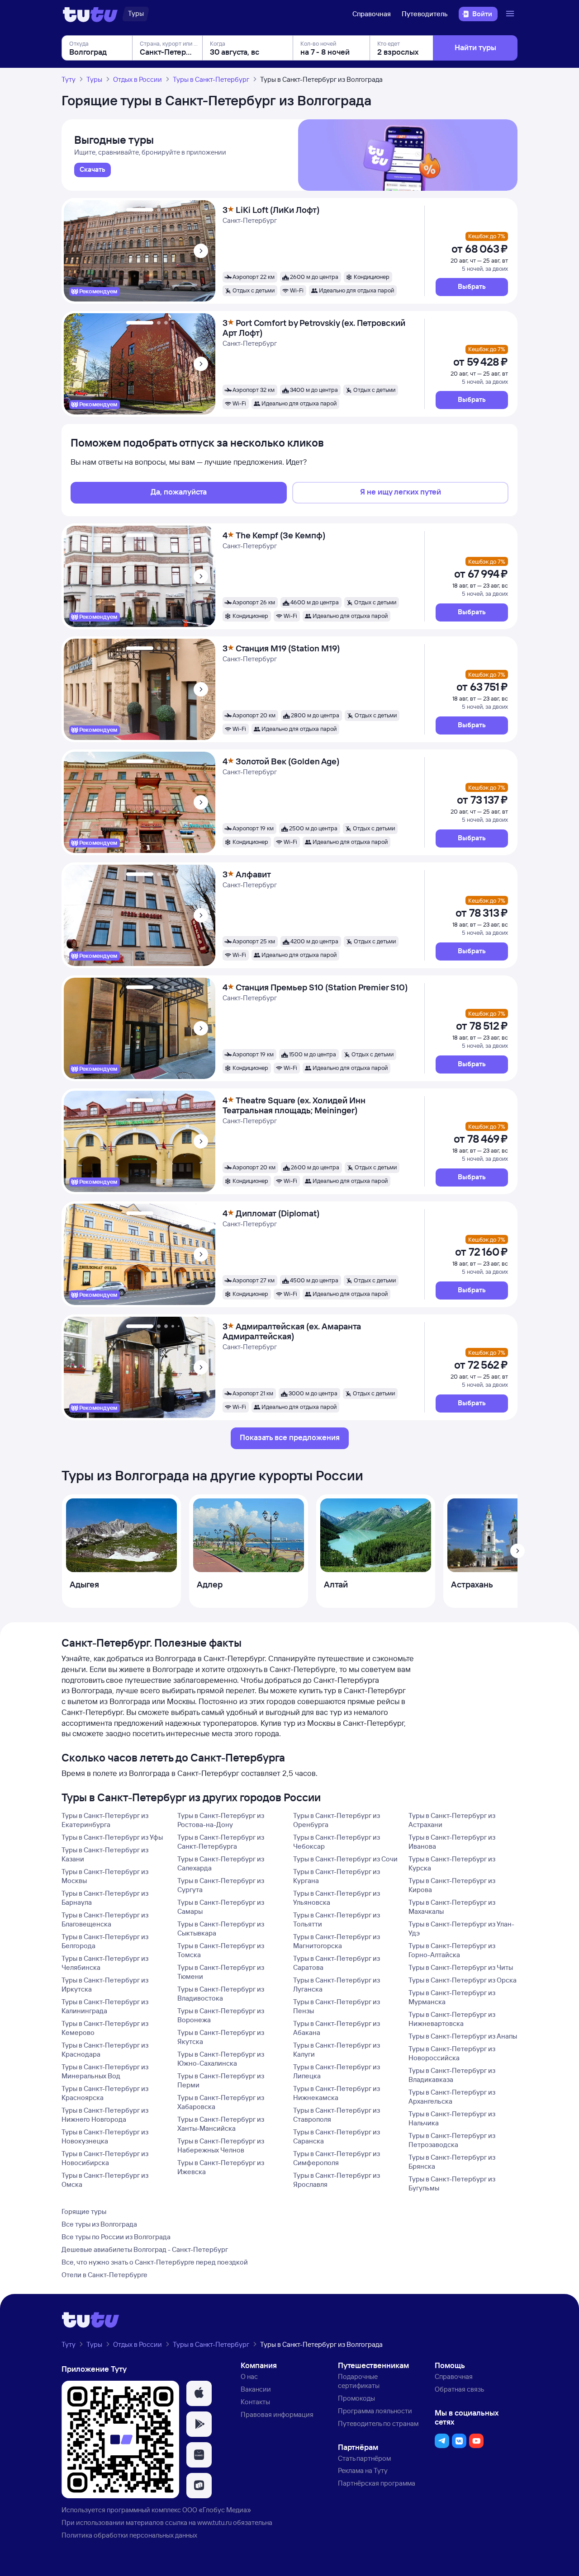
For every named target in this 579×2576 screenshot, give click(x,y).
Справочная (372, 14)
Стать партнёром (364, 2458)
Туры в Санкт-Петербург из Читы (461, 1967)
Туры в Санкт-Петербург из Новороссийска (452, 2053)
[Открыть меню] (511, 14)
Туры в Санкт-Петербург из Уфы (112, 1837)
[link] (93, 170)
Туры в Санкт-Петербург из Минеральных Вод (105, 2071)
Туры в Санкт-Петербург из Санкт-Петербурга (221, 1842)
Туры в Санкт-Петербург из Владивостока (221, 1994)
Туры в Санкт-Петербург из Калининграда (105, 2006)
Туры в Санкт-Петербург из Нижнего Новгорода (105, 2115)
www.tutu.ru (214, 2522)
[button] (472, 287)
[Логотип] (90, 14)
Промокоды (356, 2398)
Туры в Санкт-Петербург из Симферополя (337, 2158)
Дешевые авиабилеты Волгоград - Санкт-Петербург (145, 2249)
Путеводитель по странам (378, 2423)
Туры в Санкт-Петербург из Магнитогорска (337, 1941)
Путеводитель (425, 14)
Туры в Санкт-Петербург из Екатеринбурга (105, 1820)
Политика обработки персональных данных (129, 2535)
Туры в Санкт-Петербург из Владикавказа (452, 2075)
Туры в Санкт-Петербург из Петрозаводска (452, 2140)
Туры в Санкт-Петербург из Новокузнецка (105, 2136)
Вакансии (256, 2389)
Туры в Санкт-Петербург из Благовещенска (105, 1919)
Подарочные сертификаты (359, 2381)
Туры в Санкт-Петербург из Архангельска (452, 2097)
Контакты (255, 2402)
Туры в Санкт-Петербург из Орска (463, 1980)
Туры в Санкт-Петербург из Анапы (463, 2036)
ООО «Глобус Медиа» (217, 2510)
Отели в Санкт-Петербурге (104, 2275)
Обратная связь (459, 2389)
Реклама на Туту (363, 2470)
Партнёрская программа (377, 2483)
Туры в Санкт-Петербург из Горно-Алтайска (452, 1950)
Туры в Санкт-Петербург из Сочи (345, 1859)
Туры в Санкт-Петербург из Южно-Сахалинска (221, 2059)
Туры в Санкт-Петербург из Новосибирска (105, 2158)
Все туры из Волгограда (99, 2224)
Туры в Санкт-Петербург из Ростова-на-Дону (221, 1820)
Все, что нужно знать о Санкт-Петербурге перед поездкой (155, 2262)
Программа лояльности (375, 2411)
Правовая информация (277, 2414)
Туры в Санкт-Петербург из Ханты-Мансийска (221, 2124)
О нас (249, 2376)
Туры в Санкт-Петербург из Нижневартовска (452, 2019)
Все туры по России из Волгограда (116, 2237)
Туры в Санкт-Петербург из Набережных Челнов (221, 2145)
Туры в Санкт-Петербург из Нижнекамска (337, 2093)
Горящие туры (84, 2211)
